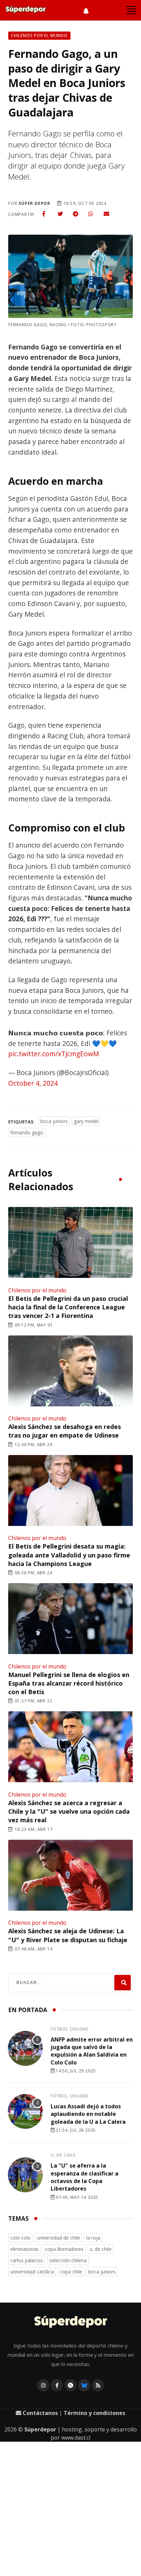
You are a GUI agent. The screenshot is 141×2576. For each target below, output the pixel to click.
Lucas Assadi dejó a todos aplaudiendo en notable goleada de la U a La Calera (88, 2114)
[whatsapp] (91, 214)
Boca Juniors (54, 1121)
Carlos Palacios (27, 2260)
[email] (106, 214)
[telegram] (76, 214)
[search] (123, 1983)
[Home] (71, 2322)
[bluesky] (84, 2385)
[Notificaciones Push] (86, 10)
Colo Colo (21, 2238)
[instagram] (43, 2385)
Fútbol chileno (70, 2029)
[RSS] (98, 2385)
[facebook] (44, 214)
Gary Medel (86, 1121)
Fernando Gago (27, 1132)
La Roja (93, 2238)
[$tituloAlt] (25, 2049)
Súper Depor (34, 203)
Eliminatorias (24, 2249)
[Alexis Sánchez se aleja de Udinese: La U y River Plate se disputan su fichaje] (70, 1876)
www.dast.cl (76, 2438)
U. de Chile (63, 2155)
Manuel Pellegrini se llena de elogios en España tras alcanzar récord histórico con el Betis (69, 1683)
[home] (26, 10)
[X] (70, 2385)
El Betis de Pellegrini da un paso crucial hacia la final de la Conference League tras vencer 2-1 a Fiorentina (68, 1307)
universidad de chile (59, 2238)
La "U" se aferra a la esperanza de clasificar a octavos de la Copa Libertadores (85, 2177)
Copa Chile (71, 2272)
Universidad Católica (32, 2272)
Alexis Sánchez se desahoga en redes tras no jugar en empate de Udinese (65, 1431)
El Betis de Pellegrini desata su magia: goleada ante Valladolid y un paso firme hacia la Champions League (69, 1555)
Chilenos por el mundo (37, 1290)
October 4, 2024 (33, 1083)
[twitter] (60, 214)
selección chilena (68, 2260)
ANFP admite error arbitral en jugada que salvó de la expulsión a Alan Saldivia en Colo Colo (92, 2051)
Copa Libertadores (64, 2249)
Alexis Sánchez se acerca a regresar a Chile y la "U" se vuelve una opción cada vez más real (69, 1811)
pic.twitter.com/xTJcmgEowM (54, 1054)
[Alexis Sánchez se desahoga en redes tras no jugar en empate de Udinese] (70, 1372)
